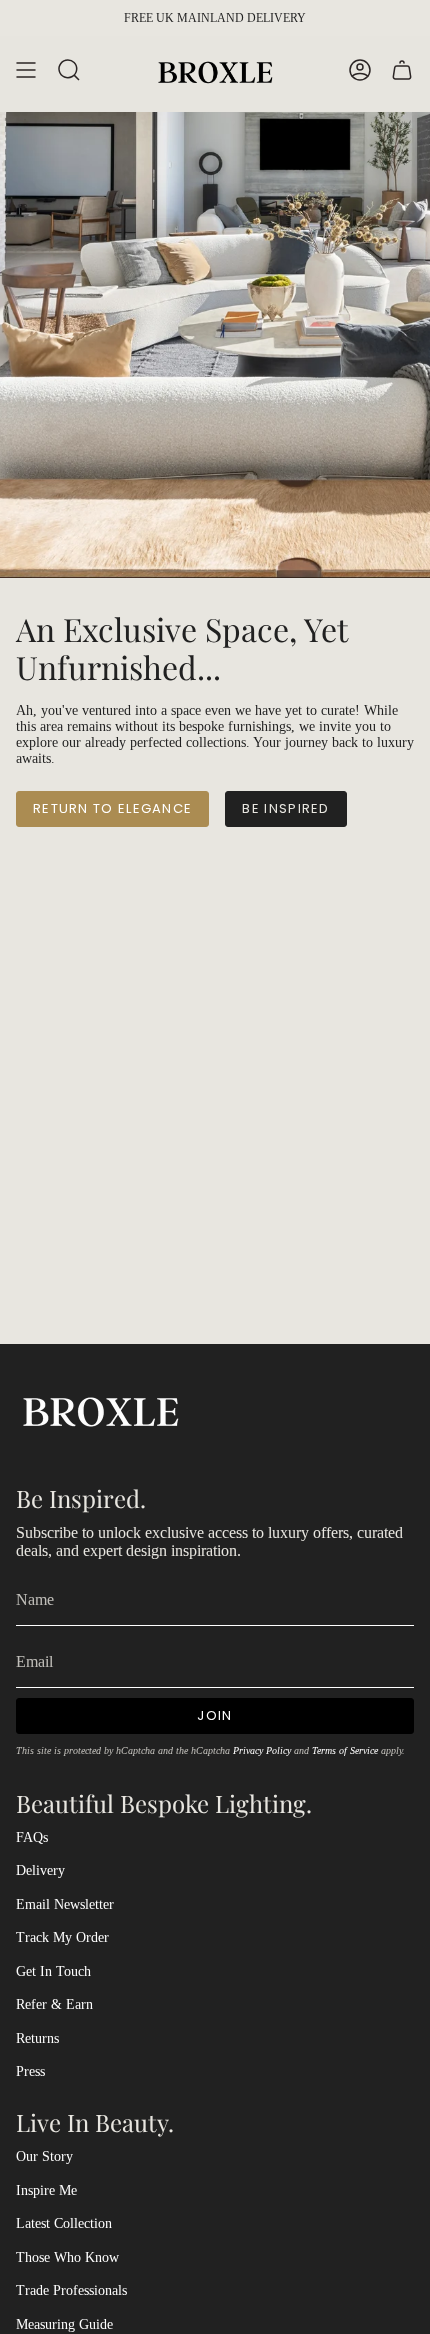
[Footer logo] (101, 1409)
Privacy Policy (262, 1750)
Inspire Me (46, 2190)
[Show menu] (26, 70)
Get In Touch (53, 1971)
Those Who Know (67, 2257)
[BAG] (402, 70)
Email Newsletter (65, 1904)
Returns (37, 2038)
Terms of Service (345, 1750)
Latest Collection (64, 2223)
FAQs (32, 1837)
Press (30, 2071)
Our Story (44, 2156)
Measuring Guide (64, 2324)
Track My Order (62, 1937)
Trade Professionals (71, 2290)
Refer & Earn (54, 2004)
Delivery (40, 1870)
